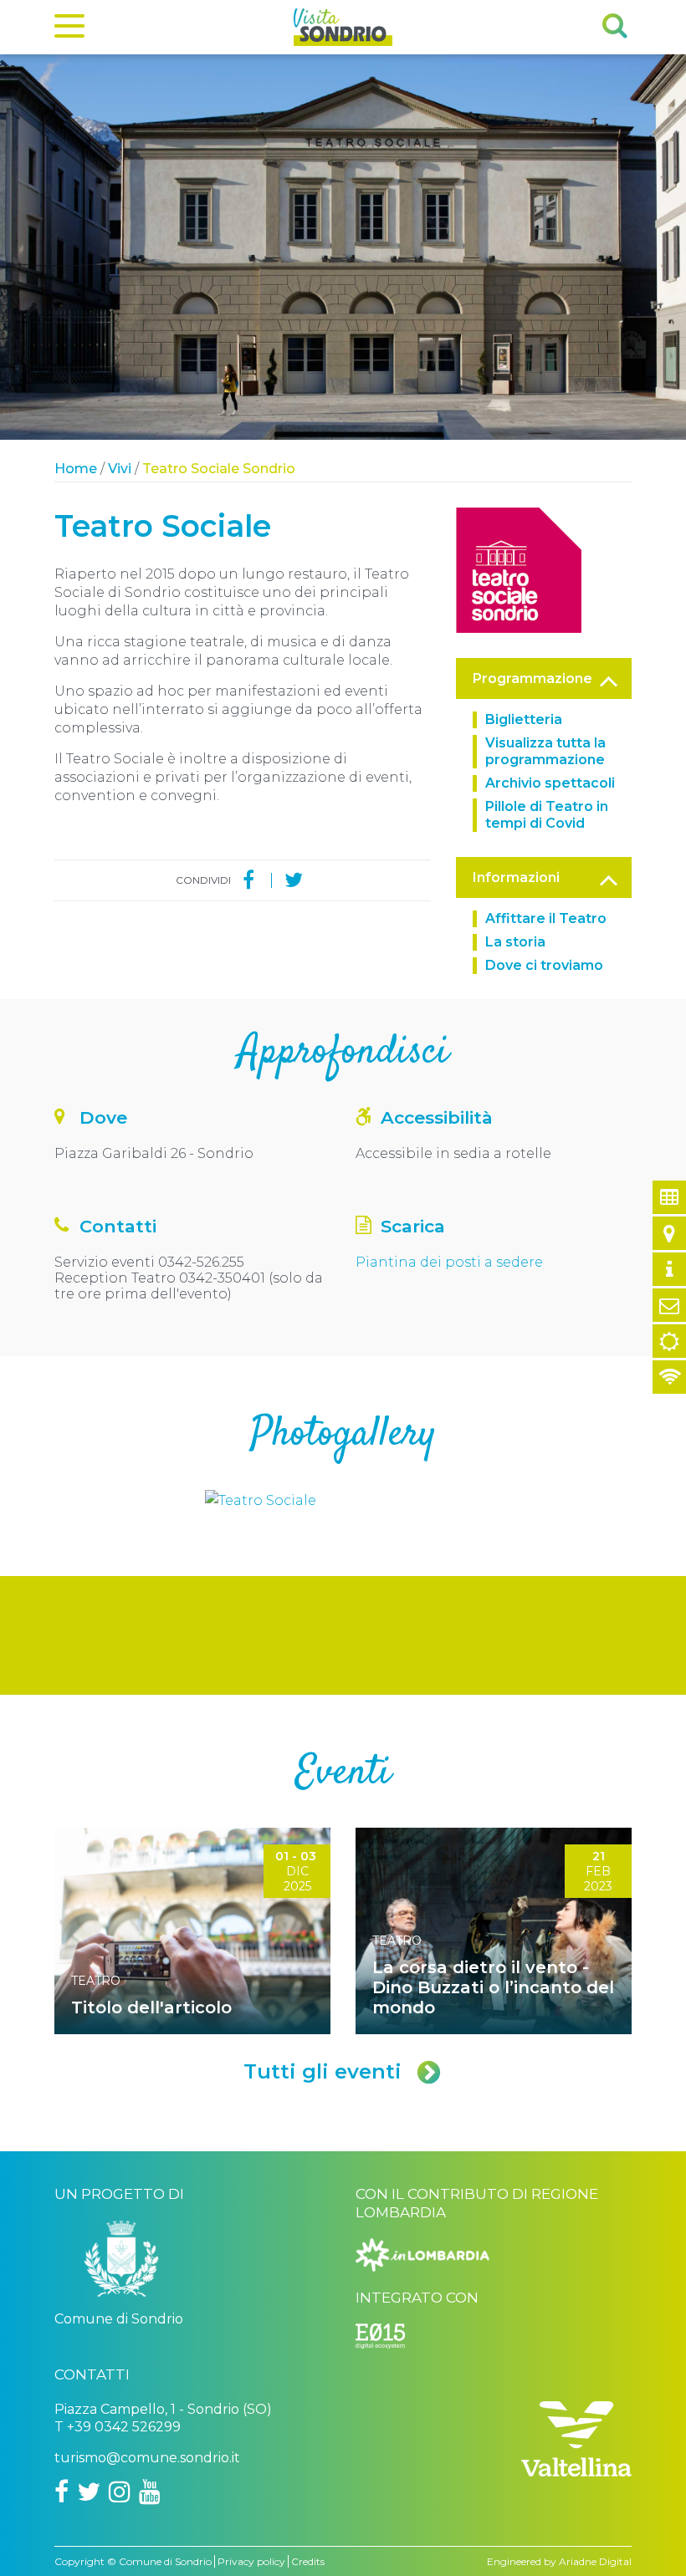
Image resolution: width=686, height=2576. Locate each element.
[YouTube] (150, 2492)
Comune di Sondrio (165, 2561)
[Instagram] (120, 2492)
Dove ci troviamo (544, 965)
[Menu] (69, 29)
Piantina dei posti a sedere (449, 1262)
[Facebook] (248, 880)
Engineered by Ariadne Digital (559, 2561)
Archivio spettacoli (550, 783)
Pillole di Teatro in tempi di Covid (547, 815)
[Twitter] (294, 880)
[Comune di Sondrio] (121, 2265)
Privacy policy (251, 2561)
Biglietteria (524, 719)
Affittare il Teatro (546, 918)
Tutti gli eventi (323, 2071)
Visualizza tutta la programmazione (545, 751)
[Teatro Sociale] (519, 569)
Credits (308, 2561)
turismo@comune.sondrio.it (147, 2458)
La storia (515, 942)
